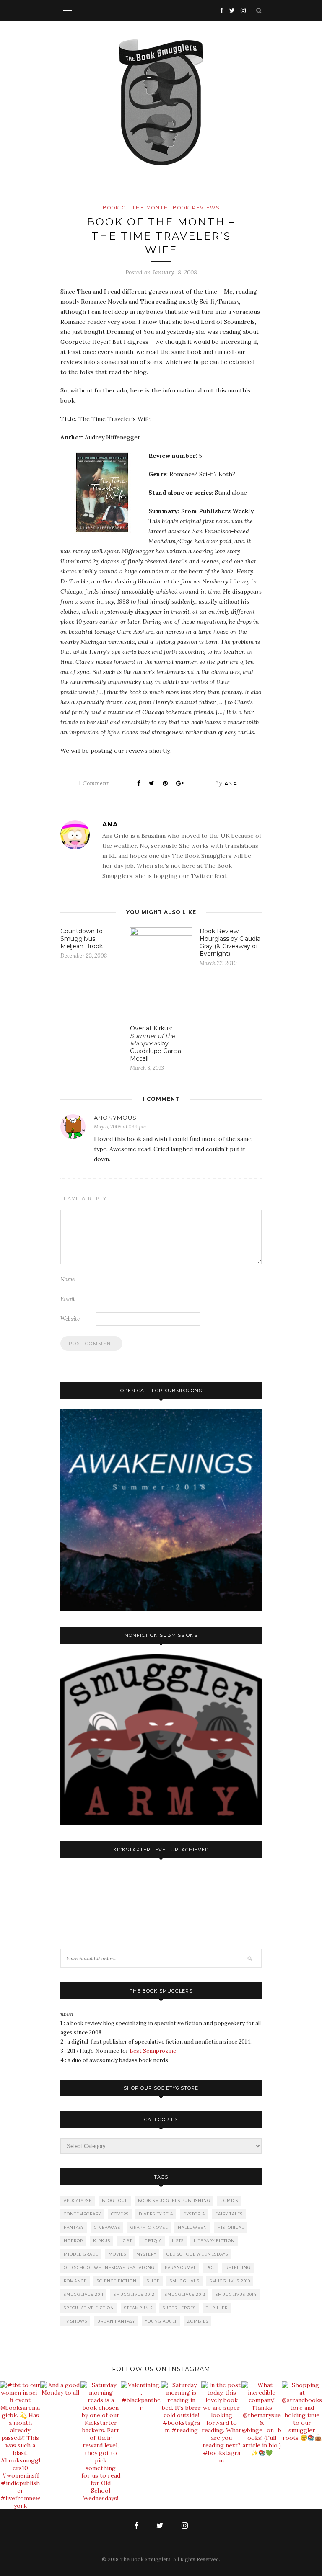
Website (70, 1319)
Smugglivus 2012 (134, 2294)
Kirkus (102, 2241)
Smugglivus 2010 (230, 2281)
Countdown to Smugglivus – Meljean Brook (82, 939)
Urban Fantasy (116, 2321)
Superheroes (179, 2308)
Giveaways (107, 2227)
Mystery (146, 2254)
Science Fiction (117, 2281)
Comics (229, 2200)
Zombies (198, 2321)
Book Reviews (196, 208)
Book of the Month (136, 208)
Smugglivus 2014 (236, 2294)
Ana (231, 783)
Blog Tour (115, 2200)
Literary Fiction (214, 2241)
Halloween (192, 2227)
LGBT (126, 2241)
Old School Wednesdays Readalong (109, 2268)
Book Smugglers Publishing (174, 2200)
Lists (178, 2241)
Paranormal (180, 2268)
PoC (211, 2268)
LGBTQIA (152, 2241)
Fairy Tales (229, 2214)
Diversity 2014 (156, 2214)
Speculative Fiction (89, 2308)
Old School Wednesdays (197, 2254)
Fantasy (74, 2227)
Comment (93, 783)
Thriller (217, 2308)
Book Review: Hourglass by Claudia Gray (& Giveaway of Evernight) (230, 942)
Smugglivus (185, 2281)
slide (153, 2281)
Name (68, 1279)
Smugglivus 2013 (185, 2294)
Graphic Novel (149, 2227)
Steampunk (138, 2308)
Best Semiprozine (153, 2051)
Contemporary (82, 2214)
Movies (117, 2254)
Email (68, 1299)
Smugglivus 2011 (84, 2294)
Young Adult (161, 2321)
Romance (75, 2281)
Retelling (238, 2268)
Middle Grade (81, 2254)
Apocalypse (78, 2200)
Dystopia (194, 2214)
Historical (231, 2227)
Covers (120, 2214)
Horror (73, 2241)
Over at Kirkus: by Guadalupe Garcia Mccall (156, 1043)
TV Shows (75, 2321)
